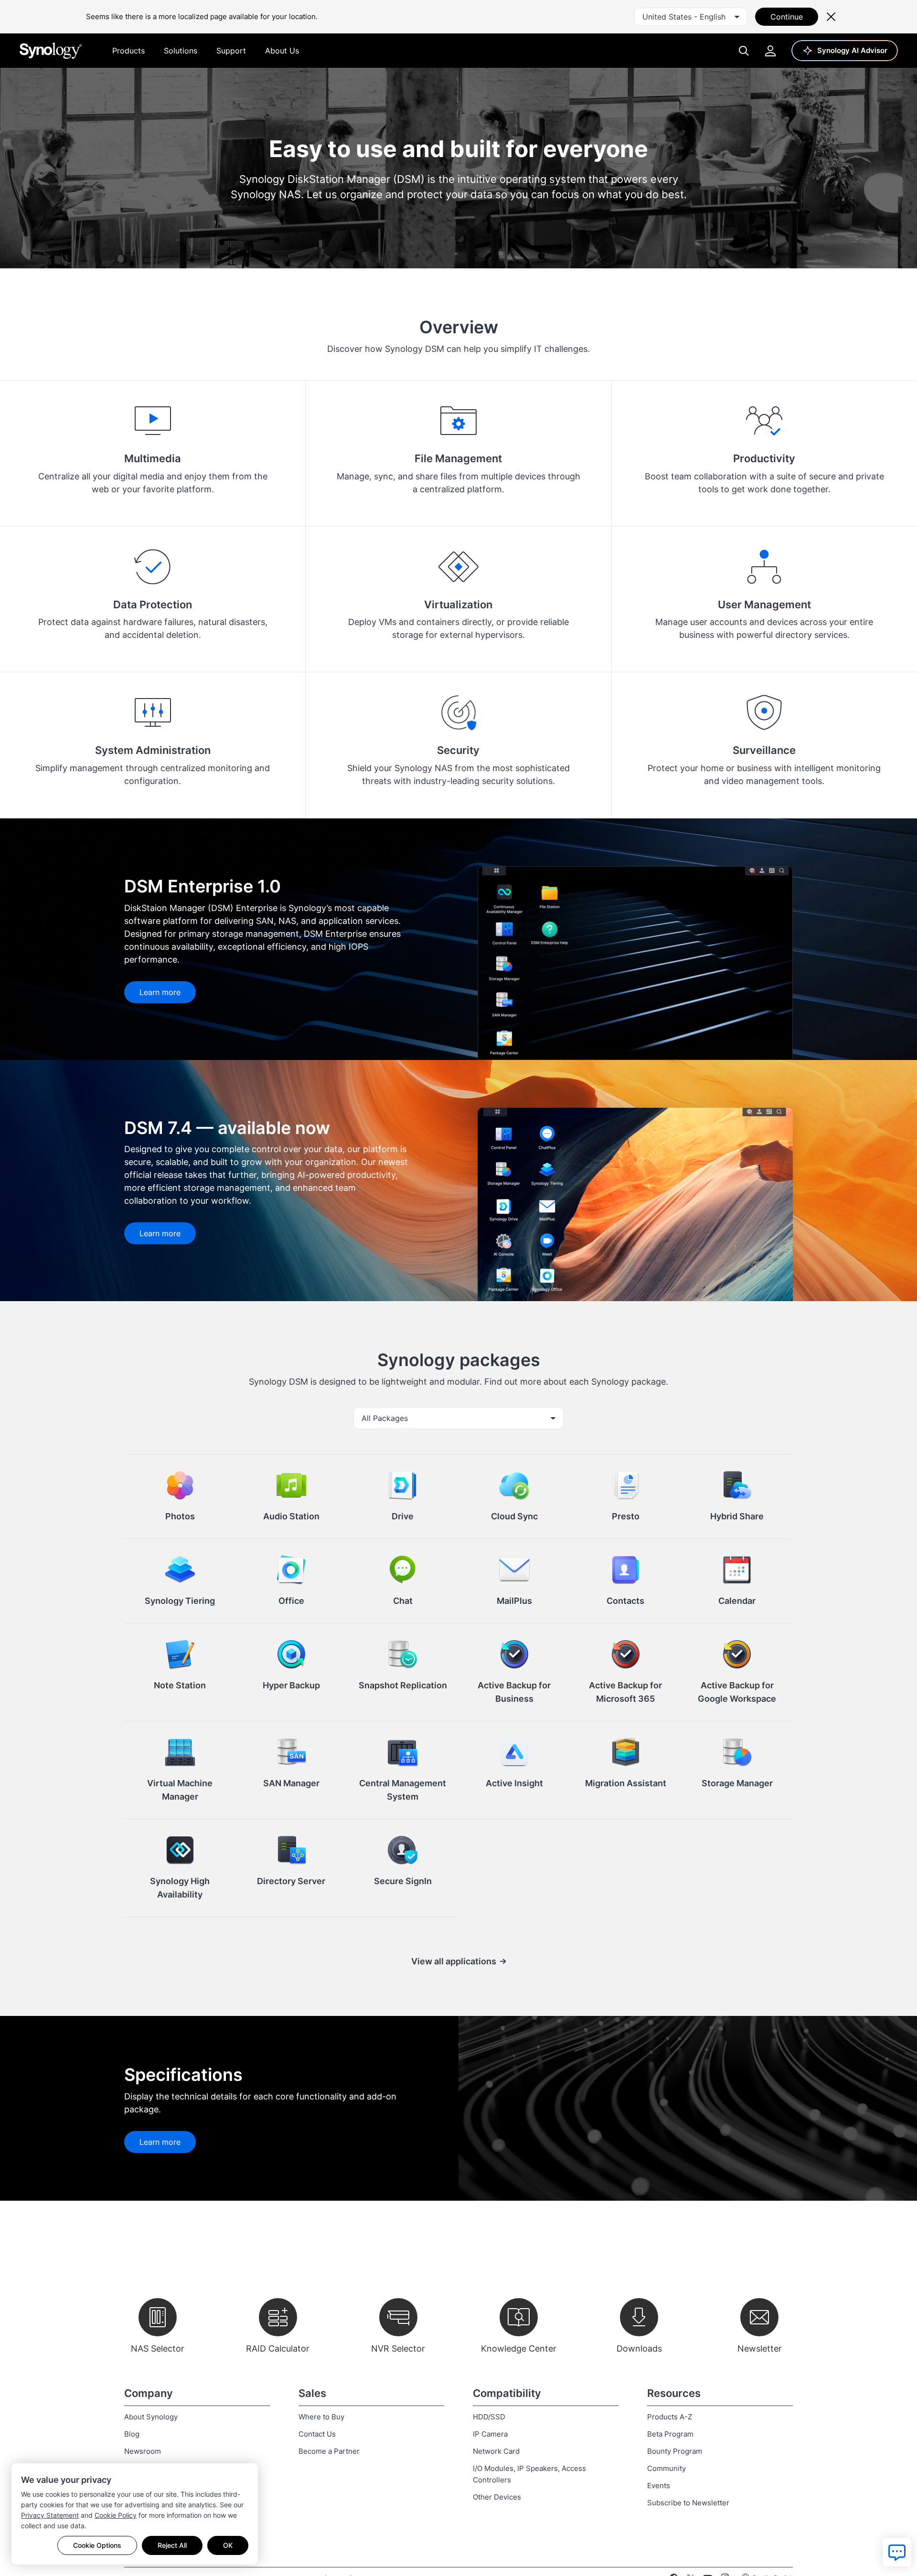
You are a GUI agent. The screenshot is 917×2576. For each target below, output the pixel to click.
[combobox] (691, 17)
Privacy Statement (50, 2515)
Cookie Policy (116, 2515)
